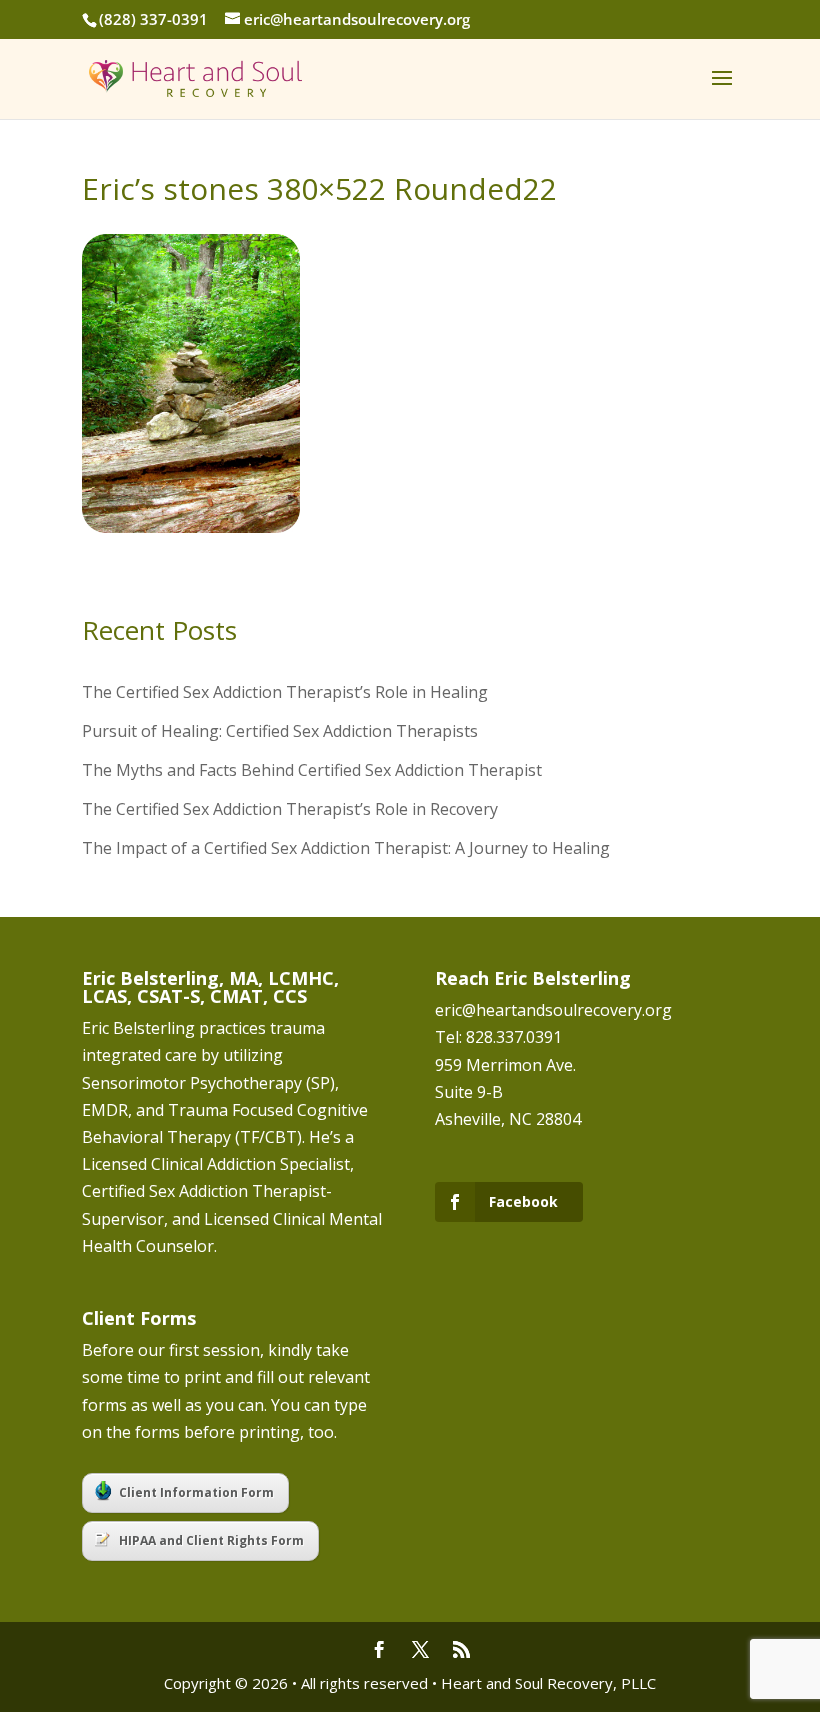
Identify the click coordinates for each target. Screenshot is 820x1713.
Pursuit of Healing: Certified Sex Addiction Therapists (280, 731)
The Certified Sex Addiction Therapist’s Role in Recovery (290, 809)
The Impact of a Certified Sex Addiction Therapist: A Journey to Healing (346, 848)
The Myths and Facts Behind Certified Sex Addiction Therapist (312, 770)
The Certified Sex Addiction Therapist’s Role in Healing (285, 692)
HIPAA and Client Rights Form (211, 1540)
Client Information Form (196, 1492)
